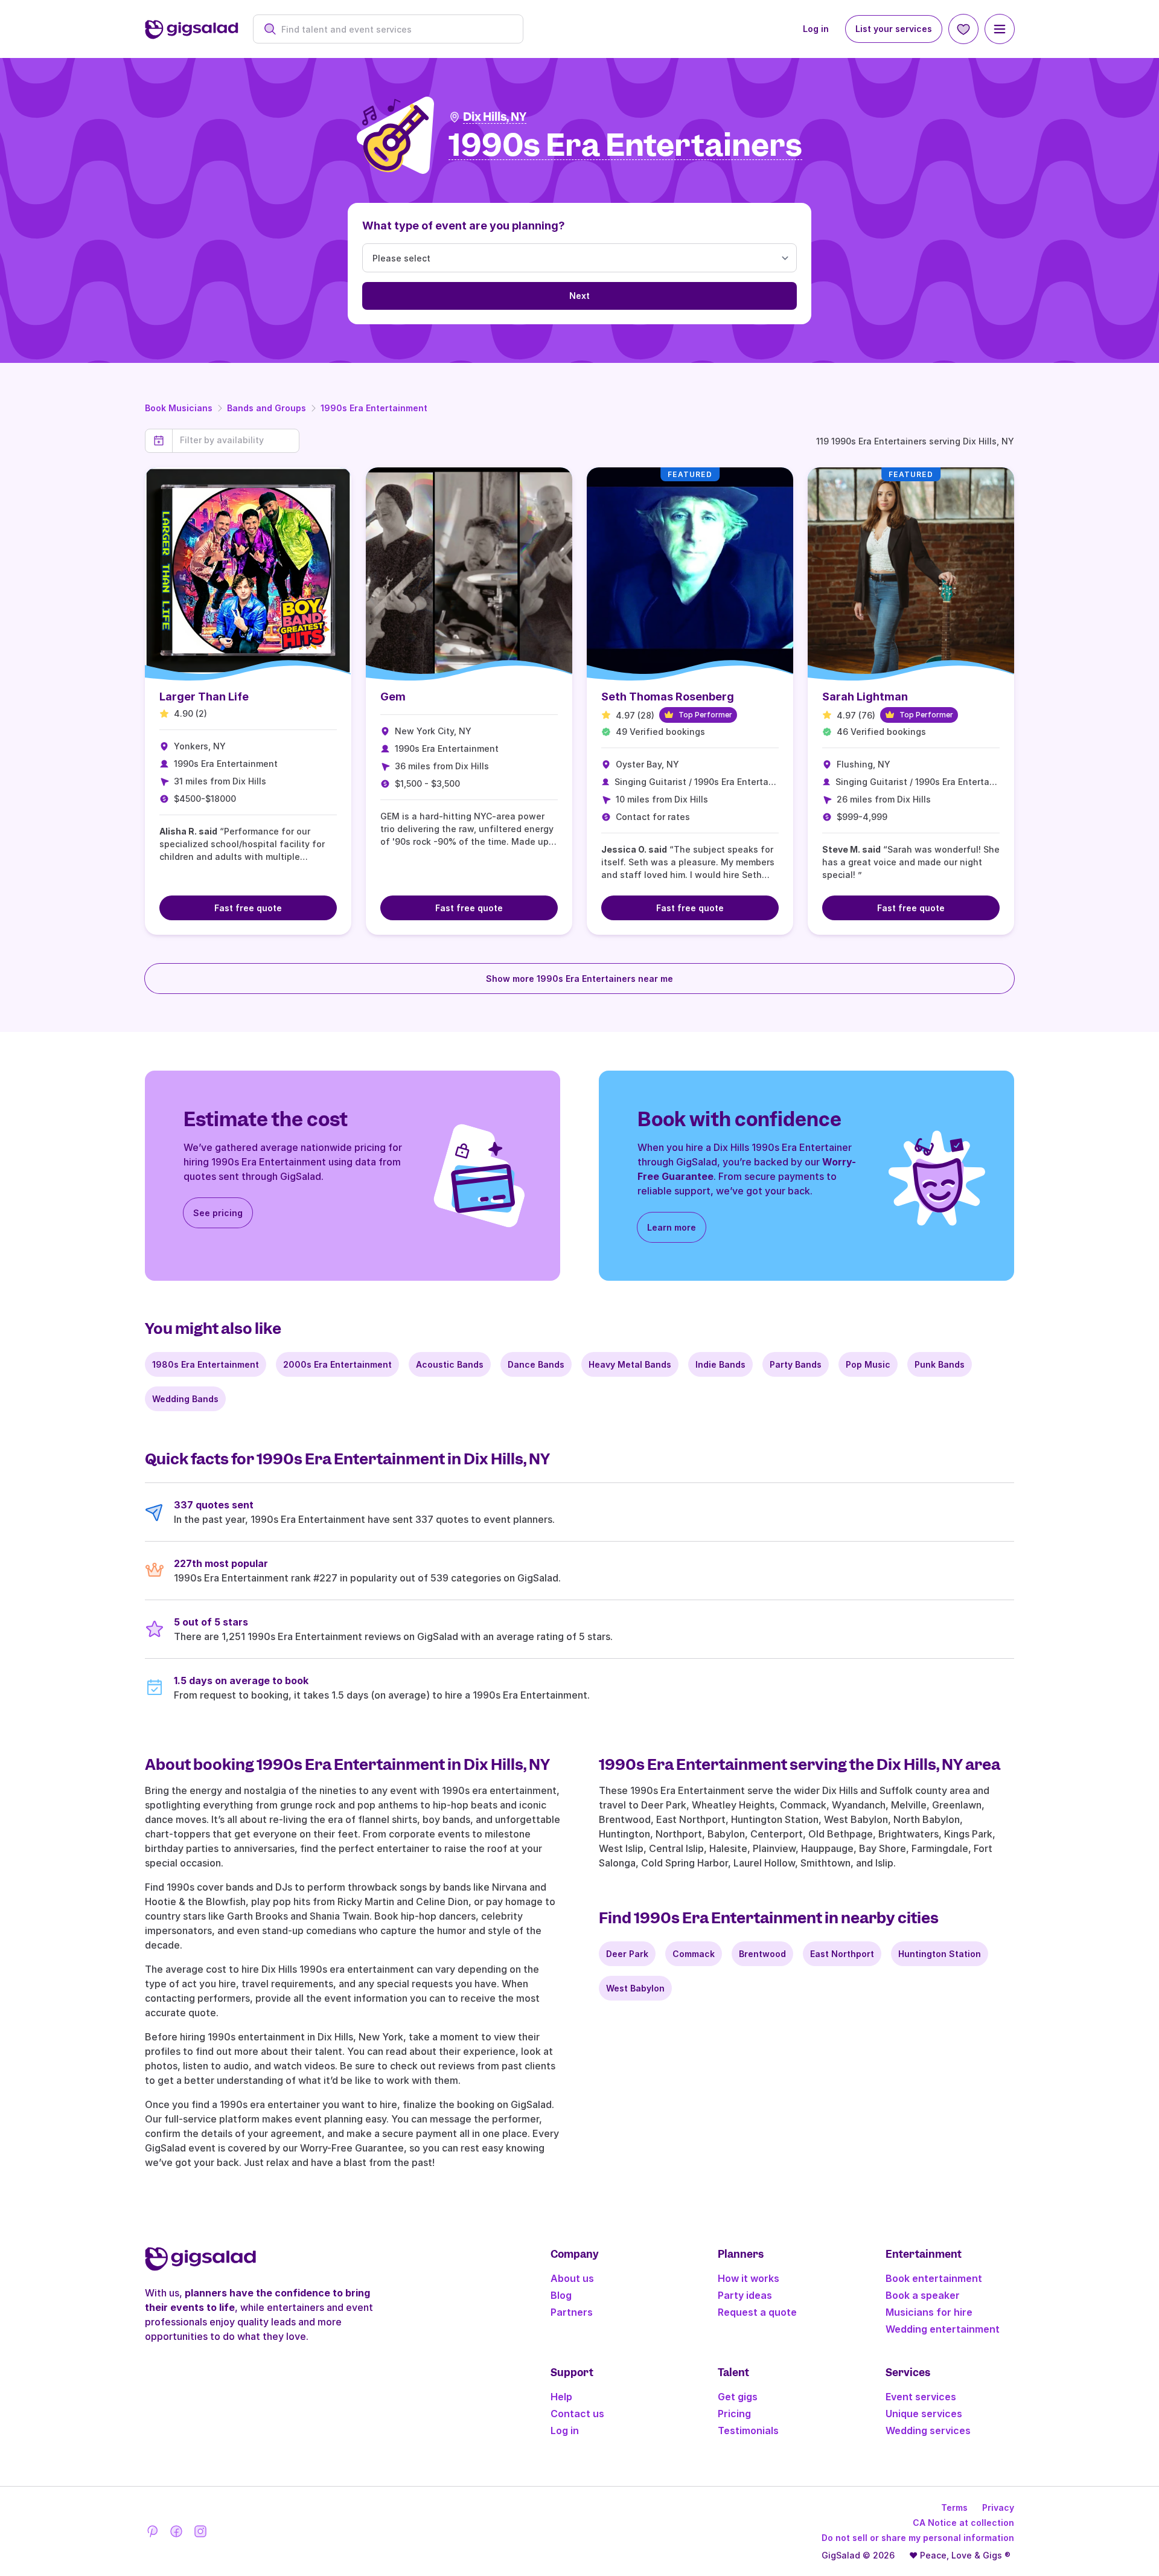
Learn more (672, 1227)
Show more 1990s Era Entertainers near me (579, 979)
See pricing (218, 1213)
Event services (921, 2397)
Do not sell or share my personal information (918, 2538)
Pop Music (868, 1364)
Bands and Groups (267, 408)
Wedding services (928, 2430)
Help (561, 2397)
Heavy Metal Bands (630, 1364)
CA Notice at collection (963, 2523)
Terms (954, 2507)
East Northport (842, 1954)
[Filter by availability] (236, 440)
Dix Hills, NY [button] (495, 117)
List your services (894, 29)
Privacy (998, 2507)
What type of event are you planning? (464, 226)
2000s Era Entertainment (337, 1364)
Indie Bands (720, 1364)
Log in (816, 29)
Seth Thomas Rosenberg (668, 697)
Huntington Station (940, 1954)
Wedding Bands (185, 1399)
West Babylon (635, 1988)
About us (572, 2278)
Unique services (924, 2414)
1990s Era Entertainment (374, 408)
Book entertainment (934, 2278)
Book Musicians (179, 408)
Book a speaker (923, 2295)
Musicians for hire (929, 2312)
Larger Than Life (204, 697)
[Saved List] (963, 29)
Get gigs (738, 2397)
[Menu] (1000, 29)
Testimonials (748, 2430)
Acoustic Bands (450, 1364)
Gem (393, 697)
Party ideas (745, 2295)
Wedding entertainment (943, 2329)
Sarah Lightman (865, 697)
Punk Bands (940, 1364)
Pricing (734, 2414)
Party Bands (796, 1364)
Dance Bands (536, 1364)
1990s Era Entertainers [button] (625, 146)
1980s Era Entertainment (206, 1364)
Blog (561, 2295)
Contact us (577, 2414)
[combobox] (394, 29)
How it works (749, 2278)
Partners (572, 2312)
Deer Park (627, 1954)
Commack (694, 1954)
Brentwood (762, 1954)
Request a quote (757, 2312)
